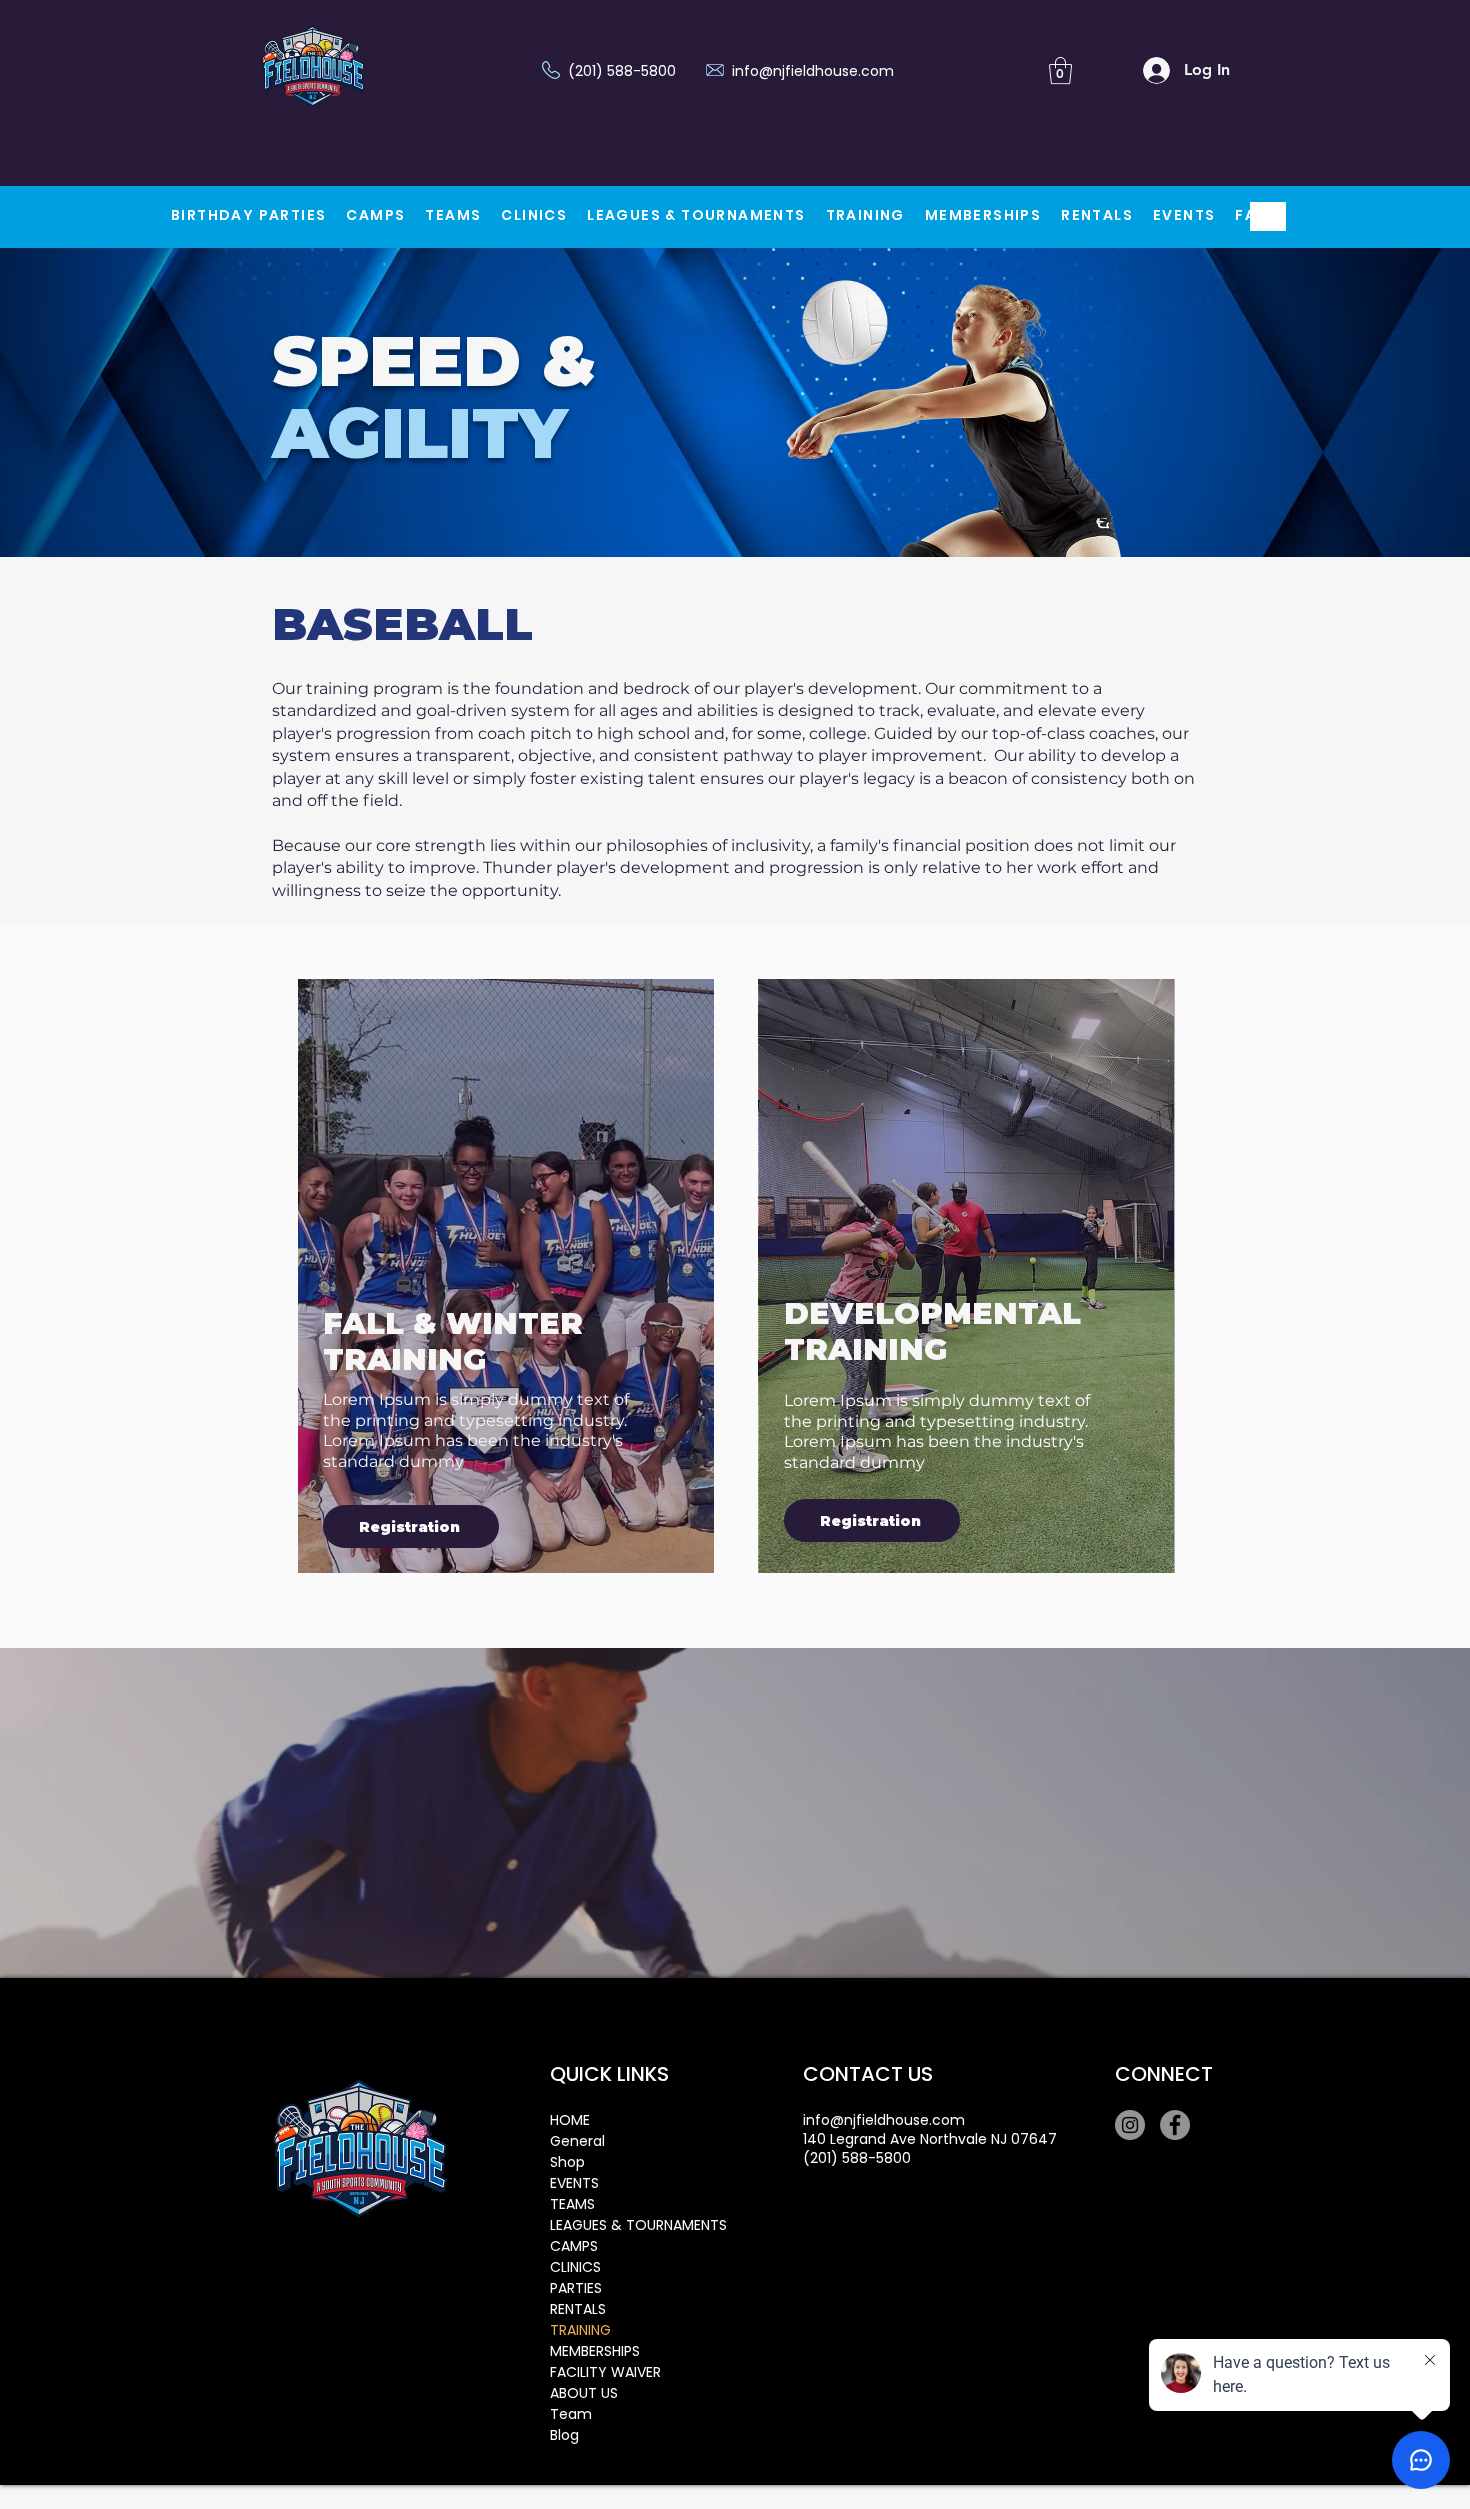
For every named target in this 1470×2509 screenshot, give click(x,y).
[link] (1060, 70)
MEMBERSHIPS (595, 2351)
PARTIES (576, 2288)
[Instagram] (1130, 2125)
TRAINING (580, 2330)
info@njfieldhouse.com (813, 71)
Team (571, 2414)
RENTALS (578, 2309)
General (577, 2141)
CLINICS (575, 2267)
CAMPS (574, 2246)
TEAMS (572, 2204)
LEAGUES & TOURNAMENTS (620, 2225)
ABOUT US (584, 2393)
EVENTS (574, 2183)
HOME (570, 2120)
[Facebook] (1175, 2125)
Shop (567, 2162)
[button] (375, 216)
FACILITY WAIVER (605, 2372)
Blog (564, 2435)
